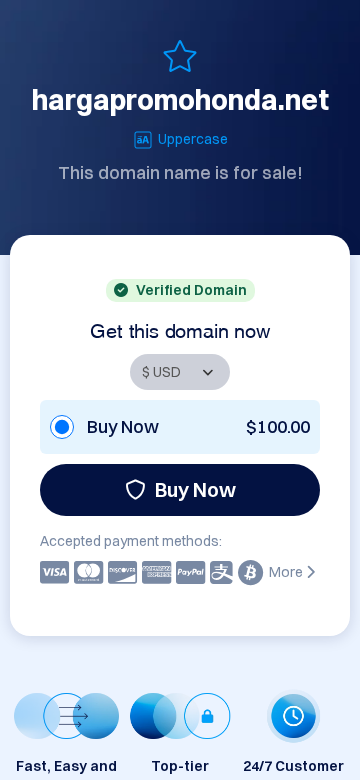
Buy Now (195, 489)
